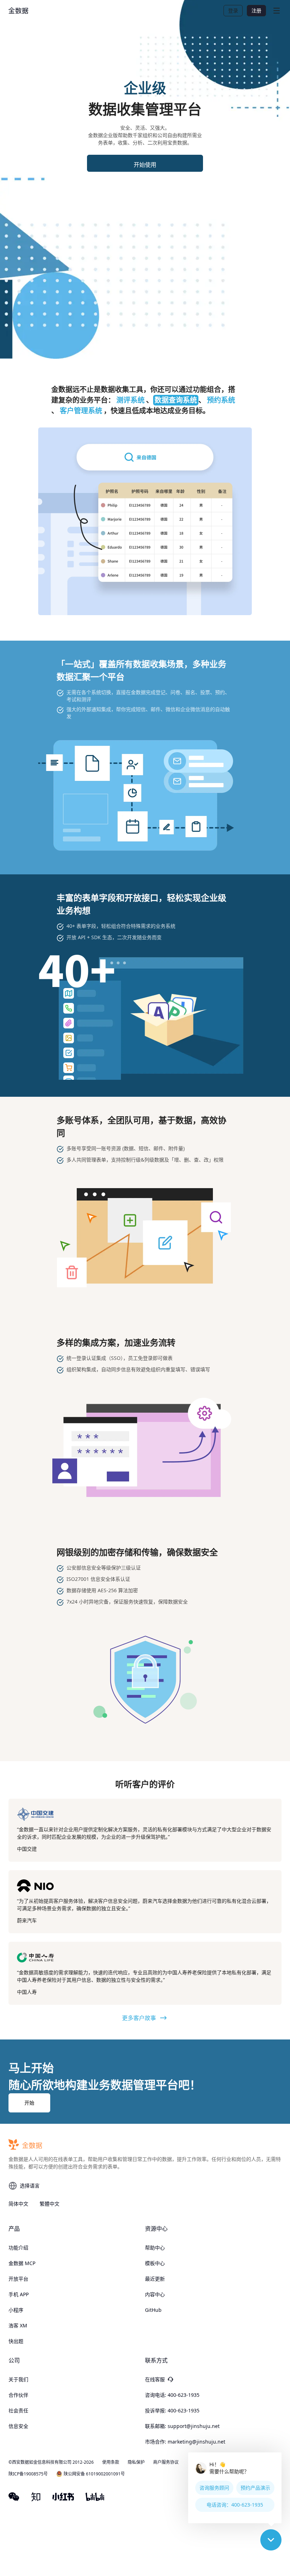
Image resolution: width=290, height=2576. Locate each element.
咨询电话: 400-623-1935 (172, 2395)
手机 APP (19, 2294)
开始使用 (145, 165)
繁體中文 (50, 2204)
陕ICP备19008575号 (28, 2474)
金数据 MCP (22, 2263)
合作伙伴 (18, 2395)
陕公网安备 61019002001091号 (94, 2474)
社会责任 (18, 2410)
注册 (256, 10)
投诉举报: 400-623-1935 (172, 2410)
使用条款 (111, 2462)
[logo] (18, 11)
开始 (29, 2103)
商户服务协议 (166, 2462)
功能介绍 (18, 2248)
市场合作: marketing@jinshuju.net (185, 2442)
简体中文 (18, 2204)
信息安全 (18, 2426)
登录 (233, 10)
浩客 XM (18, 2325)
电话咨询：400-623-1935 (235, 2505)
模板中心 (155, 2263)
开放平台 (18, 2279)
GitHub (153, 2310)
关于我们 (18, 2379)
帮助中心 (155, 2248)
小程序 (16, 2310)
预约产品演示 (255, 2488)
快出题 (16, 2341)
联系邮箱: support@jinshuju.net (182, 2426)
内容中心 (155, 2294)
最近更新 (155, 2279)
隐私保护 (136, 2462)
